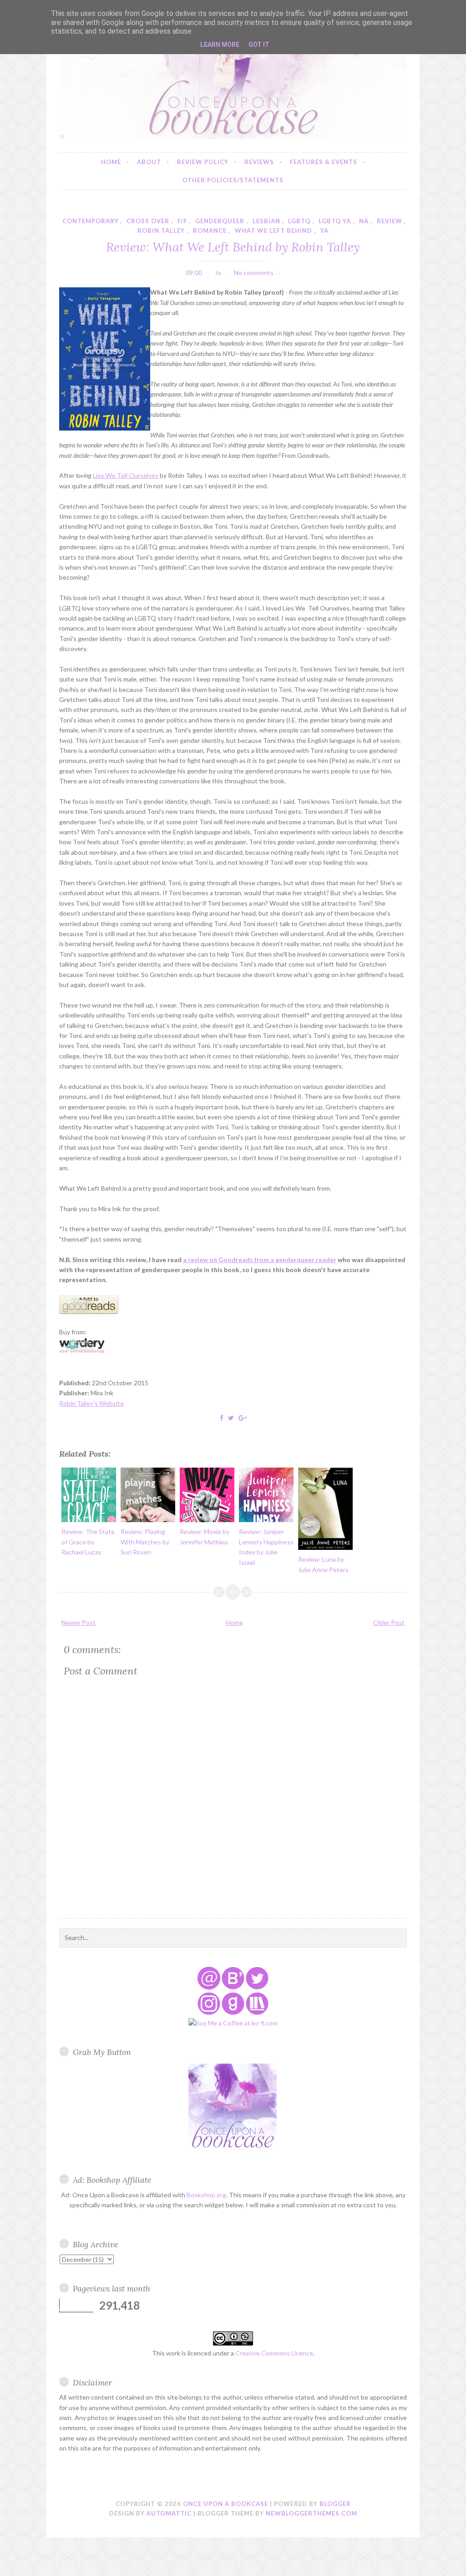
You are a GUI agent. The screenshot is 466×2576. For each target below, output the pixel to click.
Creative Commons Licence (274, 2353)
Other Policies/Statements (233, 180)
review (390, 221)
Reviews (259, 162)
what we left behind (274, 231)
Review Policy (203, 162)
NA (364, 221)
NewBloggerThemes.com (312, 2513)
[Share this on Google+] (243, 1418)
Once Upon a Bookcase (225, 2504)
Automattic (169, 2513)
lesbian (266, 221)
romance (210, 231)
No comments (254, 273)
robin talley (161, 231)
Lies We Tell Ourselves (126, 475)
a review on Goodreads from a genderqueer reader (260, 1260)
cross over (148, 221)
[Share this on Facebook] (222, 1418)
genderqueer (220, 221)
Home (111, 162)
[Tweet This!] (231, 1418)
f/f (182, 221)
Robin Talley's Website (91, 1403)
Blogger (335, 2504)
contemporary (91, 221)
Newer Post (79, 1622)
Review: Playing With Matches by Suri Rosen (145, 1542)
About (149, 162)
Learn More (220, 45)
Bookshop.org (206, 2195)
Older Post (389, 1622)
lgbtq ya (335, 221)
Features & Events (324, 162)
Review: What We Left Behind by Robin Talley (233, 247)
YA (324, 231)
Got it (259, 45)
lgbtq (299, 221)
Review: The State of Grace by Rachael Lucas (88, 1542)
